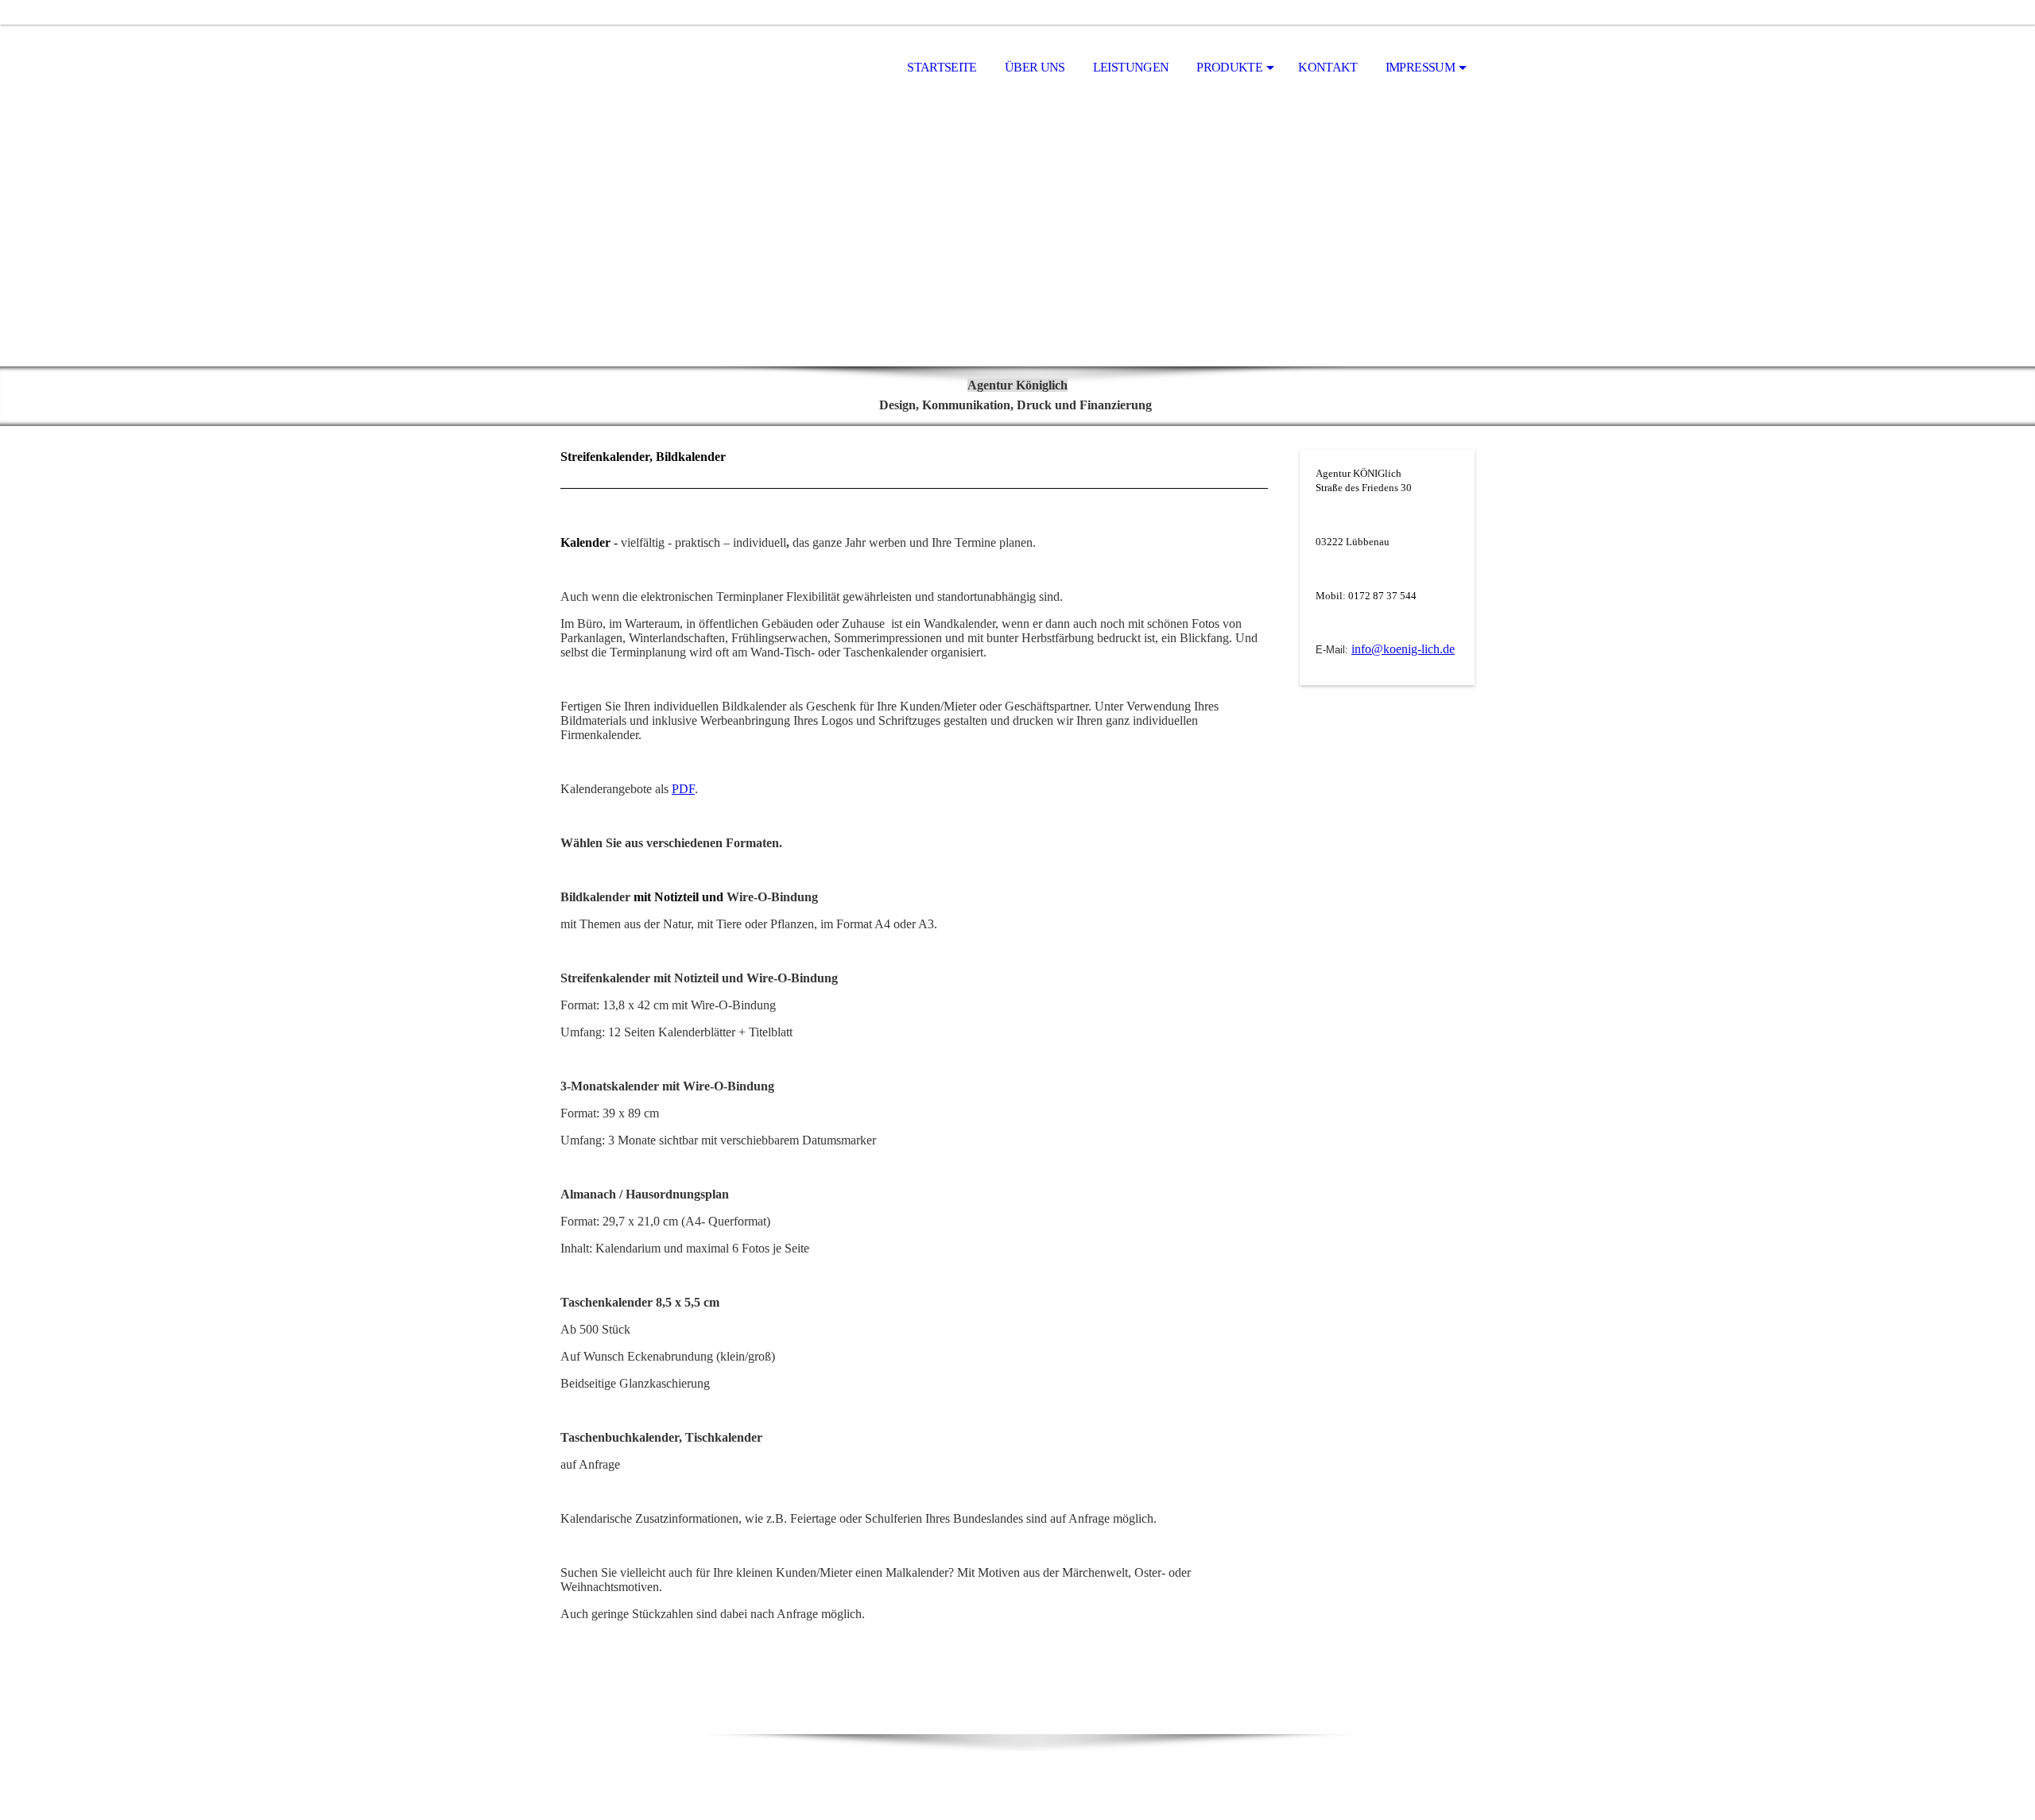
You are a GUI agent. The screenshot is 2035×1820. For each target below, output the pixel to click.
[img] (640, 68)
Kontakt (1328, 67)
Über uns (1035, 67)
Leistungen (1131, 67)
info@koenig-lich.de (1403, 649)
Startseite (942, 67)
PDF (683, 789)
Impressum (1420, 67)
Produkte (1229, 67)
